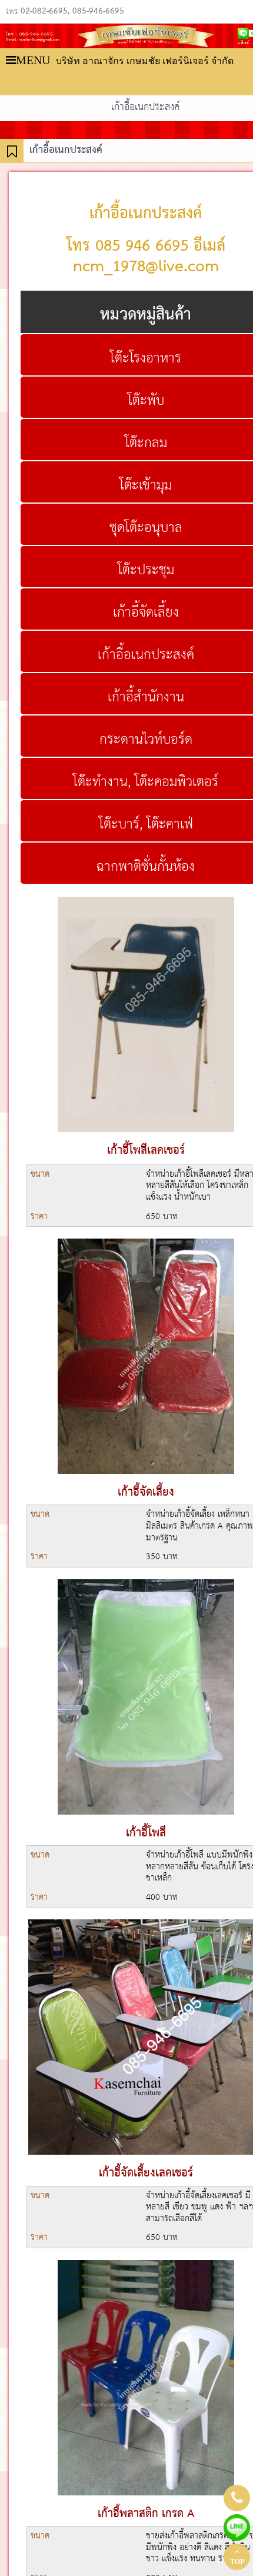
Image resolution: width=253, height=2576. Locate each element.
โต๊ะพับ (146, 401)
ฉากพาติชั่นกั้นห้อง (146, 867)
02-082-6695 (44, 12)
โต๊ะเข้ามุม (146, 485)
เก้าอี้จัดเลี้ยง (146, 613)
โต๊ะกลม (146, 443)
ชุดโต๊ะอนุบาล (146, 528)
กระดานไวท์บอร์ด (146, 740)
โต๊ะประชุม (146, 570)
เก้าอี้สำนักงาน (146, 697)
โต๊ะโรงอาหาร (146, 358)
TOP (237, 2562)
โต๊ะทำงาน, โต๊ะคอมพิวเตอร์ (146, 782)
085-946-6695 (98, 12)
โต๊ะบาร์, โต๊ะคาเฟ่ (146, 824)
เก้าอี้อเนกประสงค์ (146, 655)
